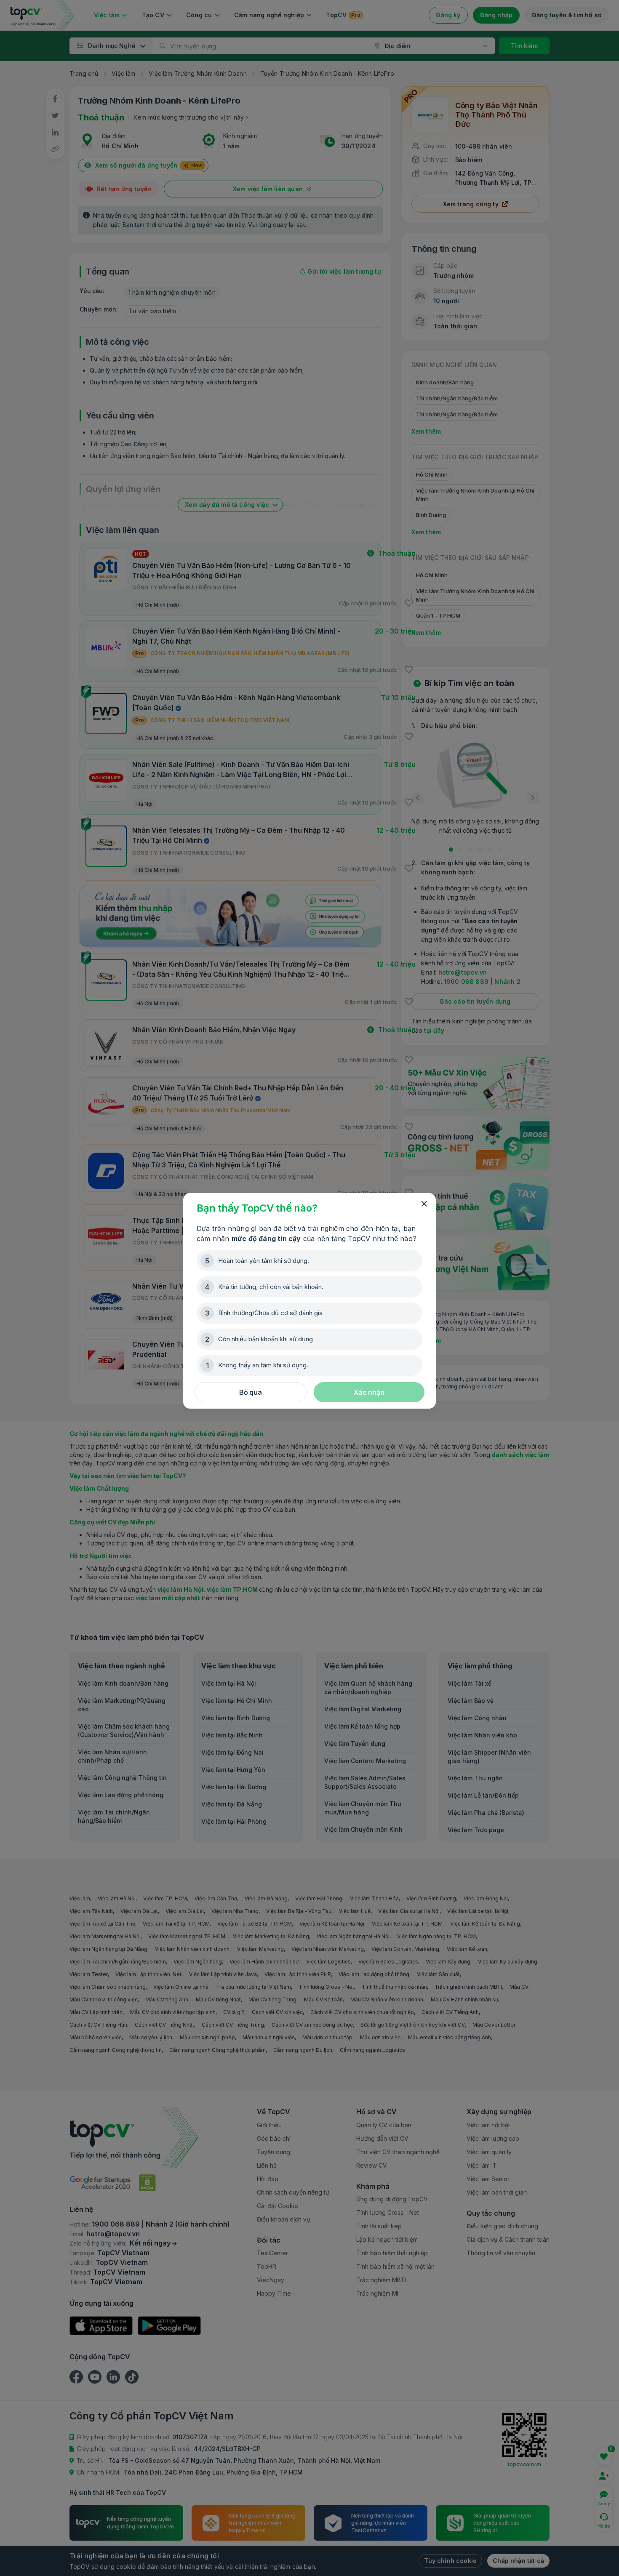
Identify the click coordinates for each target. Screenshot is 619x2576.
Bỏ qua (251, 1392)
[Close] (424, 1204)
